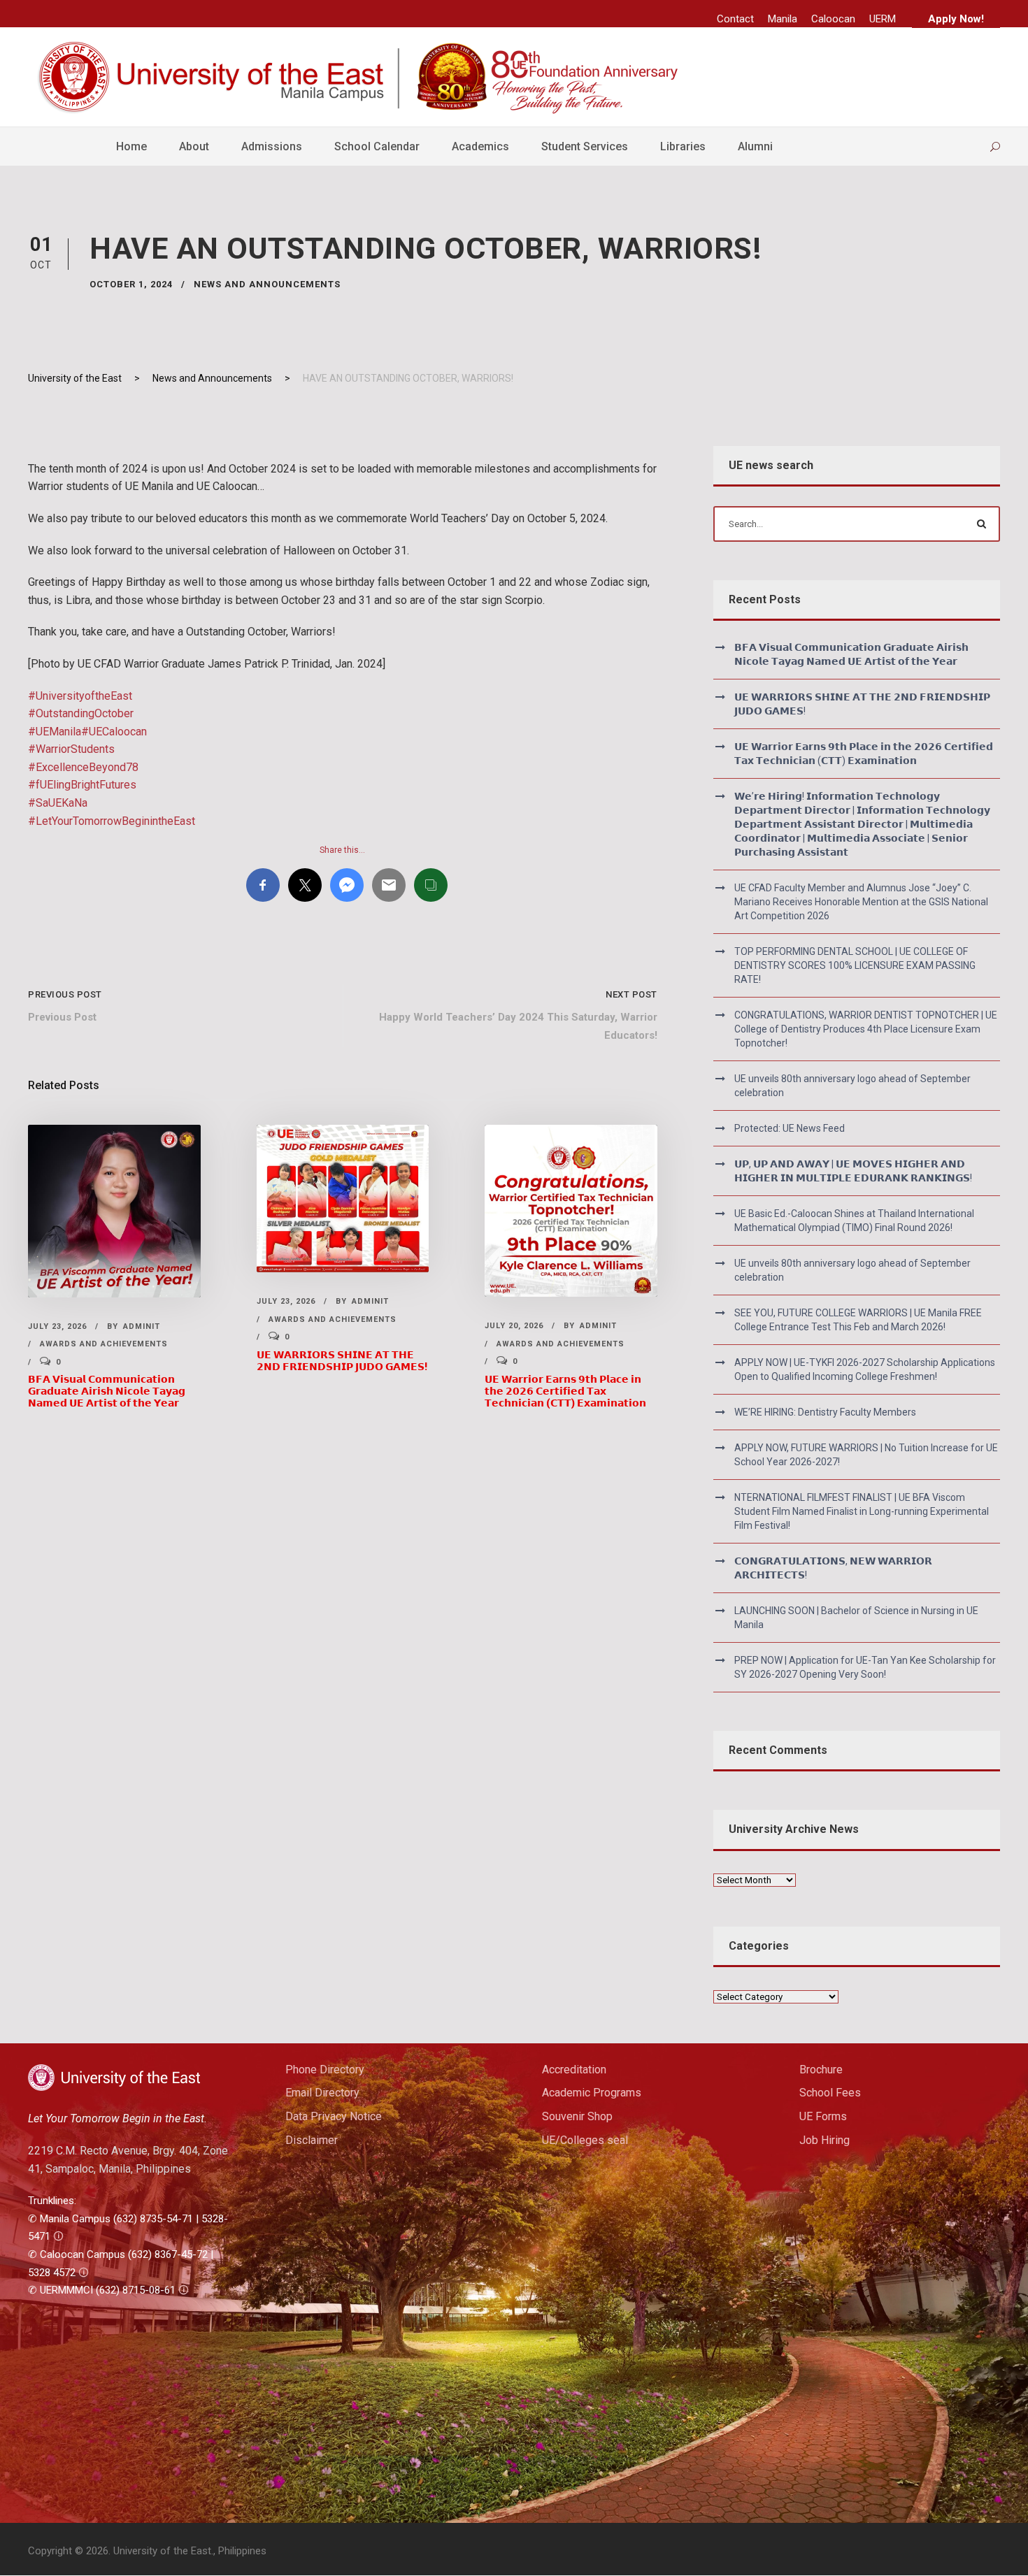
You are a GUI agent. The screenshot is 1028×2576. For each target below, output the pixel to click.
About (194, 146)
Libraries (683, 146)
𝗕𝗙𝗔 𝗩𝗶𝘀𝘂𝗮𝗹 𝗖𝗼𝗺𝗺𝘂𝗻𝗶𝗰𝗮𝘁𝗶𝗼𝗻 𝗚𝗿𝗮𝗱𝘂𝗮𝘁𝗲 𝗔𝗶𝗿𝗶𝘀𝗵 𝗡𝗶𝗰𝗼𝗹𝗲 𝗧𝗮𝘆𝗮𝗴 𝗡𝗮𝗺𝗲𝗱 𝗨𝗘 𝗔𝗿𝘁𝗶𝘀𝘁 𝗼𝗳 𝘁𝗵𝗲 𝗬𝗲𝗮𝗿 (107, 1391)
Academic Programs (592, 2093)
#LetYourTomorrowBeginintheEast (112, 821)
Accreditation (574, 2070)
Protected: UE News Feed (790, 1128)
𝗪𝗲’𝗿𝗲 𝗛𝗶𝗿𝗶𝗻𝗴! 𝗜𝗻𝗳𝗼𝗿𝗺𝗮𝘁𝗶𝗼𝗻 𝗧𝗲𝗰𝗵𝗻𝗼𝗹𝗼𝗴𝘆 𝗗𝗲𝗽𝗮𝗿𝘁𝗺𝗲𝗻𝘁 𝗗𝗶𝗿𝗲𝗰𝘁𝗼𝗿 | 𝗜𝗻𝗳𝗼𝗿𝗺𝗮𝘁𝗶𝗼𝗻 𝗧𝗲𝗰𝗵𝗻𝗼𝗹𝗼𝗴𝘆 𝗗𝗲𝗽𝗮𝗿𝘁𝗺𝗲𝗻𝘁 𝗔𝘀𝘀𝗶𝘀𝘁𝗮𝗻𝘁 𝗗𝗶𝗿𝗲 (862, 824)
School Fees (830, 2093)
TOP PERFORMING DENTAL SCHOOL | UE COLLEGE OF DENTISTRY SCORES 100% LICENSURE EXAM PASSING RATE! (855, 965)
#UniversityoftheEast (80, 696)
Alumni (755, 146)
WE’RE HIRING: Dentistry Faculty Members (825, 1412)
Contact (735, 19)
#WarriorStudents (71, 749)
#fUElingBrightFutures (82, 785)
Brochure (821, 2070)
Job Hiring (824, 2140)
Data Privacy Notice (334, 2116)
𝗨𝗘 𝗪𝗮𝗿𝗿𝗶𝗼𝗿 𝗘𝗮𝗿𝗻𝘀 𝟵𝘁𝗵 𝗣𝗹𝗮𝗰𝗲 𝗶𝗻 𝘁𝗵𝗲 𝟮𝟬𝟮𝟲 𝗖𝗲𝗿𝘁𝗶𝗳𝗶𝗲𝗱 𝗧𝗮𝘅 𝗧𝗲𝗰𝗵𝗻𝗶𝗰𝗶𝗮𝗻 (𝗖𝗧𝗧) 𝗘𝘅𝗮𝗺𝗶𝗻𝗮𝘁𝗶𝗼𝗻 (565, 1391)
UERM (883, 19)
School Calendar (377, 146)
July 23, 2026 (57, 1326)
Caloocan (833, 19)
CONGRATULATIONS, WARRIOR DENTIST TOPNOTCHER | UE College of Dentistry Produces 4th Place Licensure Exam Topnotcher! (866, 1029)
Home (131, 146)
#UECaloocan (114, 732)
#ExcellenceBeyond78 (83, 767)
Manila (783, 19)
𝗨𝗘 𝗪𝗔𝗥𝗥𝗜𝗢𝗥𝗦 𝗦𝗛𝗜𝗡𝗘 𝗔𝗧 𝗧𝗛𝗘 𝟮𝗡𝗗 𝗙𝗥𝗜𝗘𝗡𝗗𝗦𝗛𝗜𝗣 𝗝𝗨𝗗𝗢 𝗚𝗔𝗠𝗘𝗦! (342, 1361)
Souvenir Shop (577, 2116)
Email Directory (322, 2093)
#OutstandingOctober (81, 713)
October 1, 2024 (131, 284)
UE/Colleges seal (585, 2140)
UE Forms (823, 2116)
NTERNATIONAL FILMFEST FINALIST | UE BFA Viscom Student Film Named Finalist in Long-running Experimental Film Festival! (862, 1511)
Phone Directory (325, 2070)
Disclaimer (312, 2140)
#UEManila (55, 732)
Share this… (342, 850)
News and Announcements (267, 284)
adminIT (142, 1326)
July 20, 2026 (514, 1326)
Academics (480, 146)
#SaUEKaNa (58, 803)
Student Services (585, 146)
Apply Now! (956, 19)
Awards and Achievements (104, 1344)
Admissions (272, 146)
